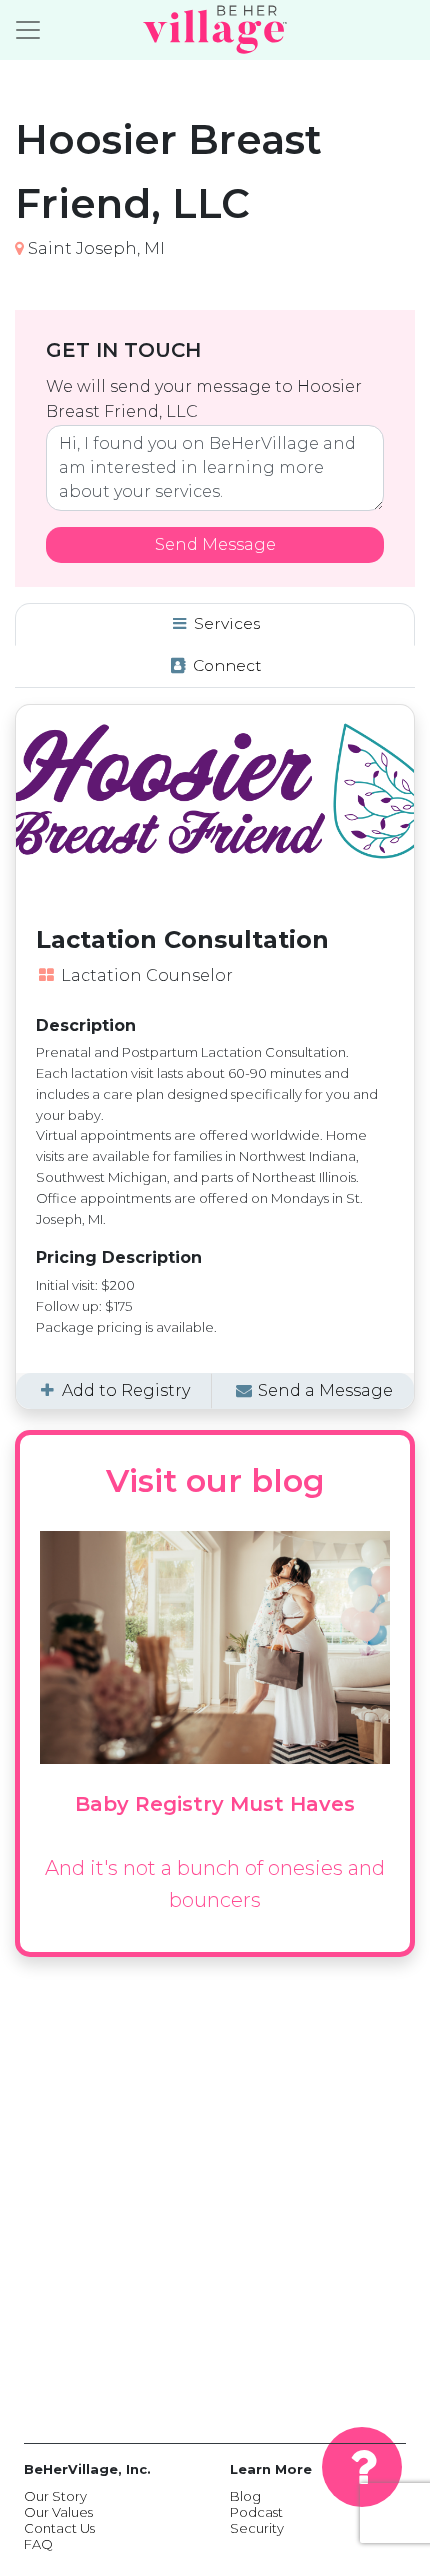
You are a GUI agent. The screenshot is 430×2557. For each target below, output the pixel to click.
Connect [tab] (225, 665)
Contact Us (59, 2528)
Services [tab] (225, 623)
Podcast (256, 2512)
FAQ (38, 2544)
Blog (245, 2496)
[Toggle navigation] (28, 30)
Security (257, 2528)
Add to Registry (124, 1390)
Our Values (58, 2512)
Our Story (55, 2496)
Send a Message (323, 1390)
